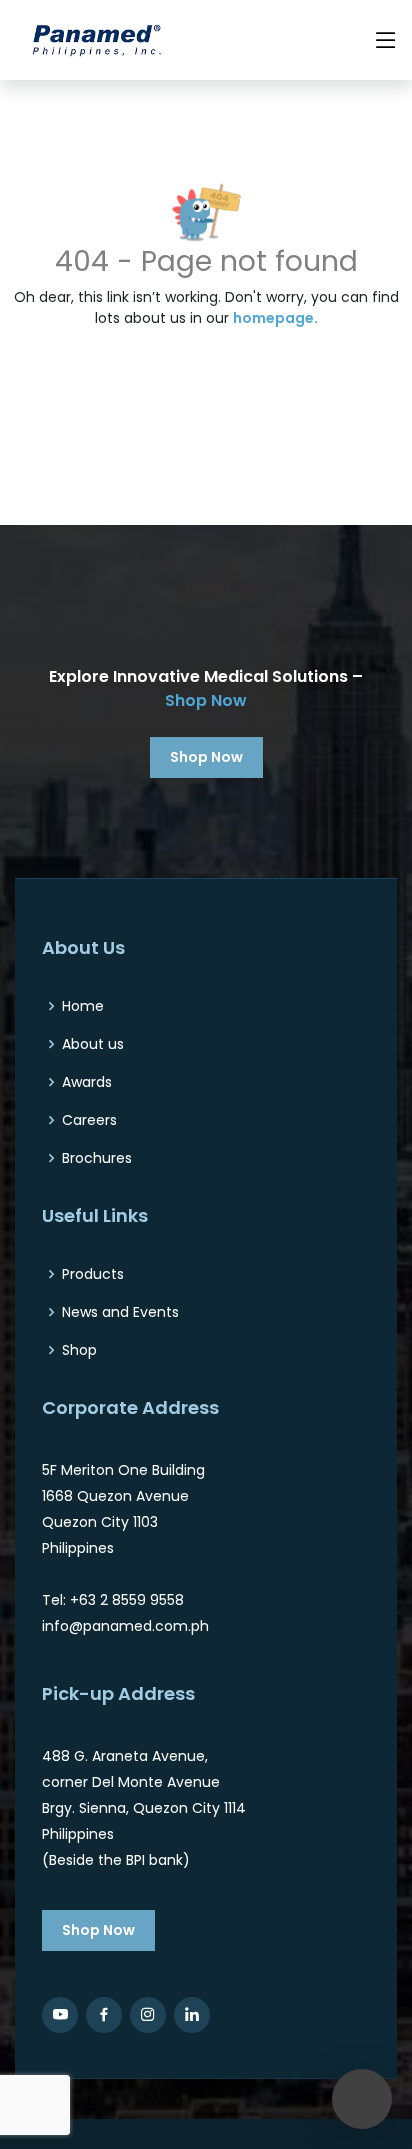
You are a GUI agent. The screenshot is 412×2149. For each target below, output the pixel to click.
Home (83, 1006)
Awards (87, 1082)
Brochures (97, 1158)
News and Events (120, 1312)
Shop (79, 1350)
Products (93, 1274)
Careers (89, 1120)
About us (93, 1044)
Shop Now (206, 700)
